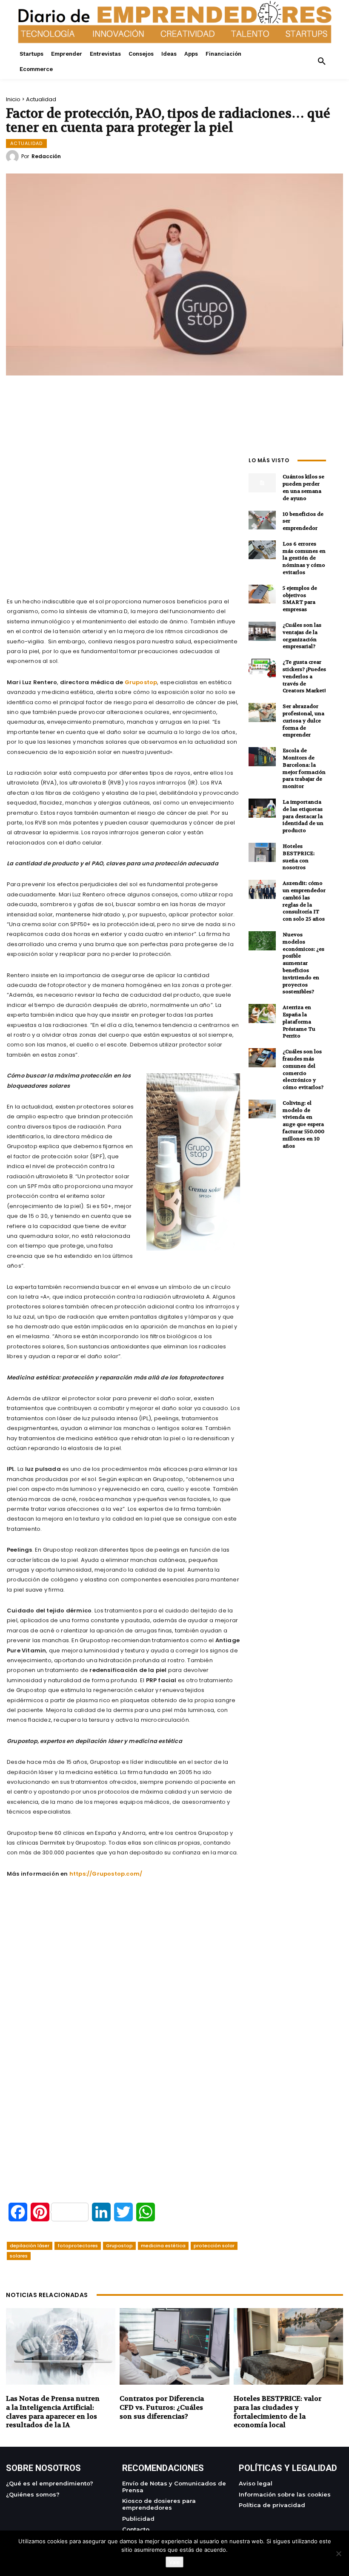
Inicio (13, 99)
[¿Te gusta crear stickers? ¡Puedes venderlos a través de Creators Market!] (262, 668)
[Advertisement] (123, 513)
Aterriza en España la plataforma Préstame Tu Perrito (299, 1022)
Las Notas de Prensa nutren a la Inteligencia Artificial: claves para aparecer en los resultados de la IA (53, 2412)
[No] (338, 2553)
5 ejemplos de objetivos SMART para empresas (300, 599)
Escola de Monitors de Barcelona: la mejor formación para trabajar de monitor (304, 768)
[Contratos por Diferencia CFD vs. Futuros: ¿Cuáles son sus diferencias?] (174, 2346)
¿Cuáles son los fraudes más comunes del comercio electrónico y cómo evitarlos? (303, 1069)
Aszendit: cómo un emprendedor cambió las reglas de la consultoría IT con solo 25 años (304, 901)
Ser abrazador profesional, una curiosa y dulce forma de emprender (303, 721)
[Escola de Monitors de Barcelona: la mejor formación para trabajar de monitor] (262, 757)
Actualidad (41, 99)
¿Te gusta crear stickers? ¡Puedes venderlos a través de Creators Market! (304, 676)
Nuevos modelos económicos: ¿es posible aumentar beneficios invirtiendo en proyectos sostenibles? (303, 963)
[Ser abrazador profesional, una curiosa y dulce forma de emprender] (262, 712)
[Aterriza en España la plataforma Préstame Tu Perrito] (262, 1014)
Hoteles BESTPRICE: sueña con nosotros (299, 857)
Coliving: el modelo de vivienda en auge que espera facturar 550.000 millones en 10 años (303, 1125)
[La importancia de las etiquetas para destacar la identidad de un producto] (262, 808)
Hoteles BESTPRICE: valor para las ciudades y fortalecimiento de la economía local (277, 2412)
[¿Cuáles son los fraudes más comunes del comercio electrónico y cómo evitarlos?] (262, 1058)
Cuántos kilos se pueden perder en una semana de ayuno (303, 487)
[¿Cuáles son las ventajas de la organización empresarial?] (262, 631)
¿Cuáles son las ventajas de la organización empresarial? (302, 636)
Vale (174, 2562)
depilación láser (30, 2246)
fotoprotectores (78, 2246)
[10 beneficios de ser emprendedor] (262, 520)
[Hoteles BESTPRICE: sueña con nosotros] (262, 852)
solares (19, 2256)
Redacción (46, 156)
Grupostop (119, 2246)
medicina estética (163, 2246)
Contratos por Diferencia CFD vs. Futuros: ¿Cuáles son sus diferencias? (162, 2407)
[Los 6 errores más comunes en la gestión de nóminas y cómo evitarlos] (262, 550)
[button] (322, 62)
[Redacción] (14, 156)
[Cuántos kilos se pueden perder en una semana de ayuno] (262, 483)
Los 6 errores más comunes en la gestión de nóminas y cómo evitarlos (304, 558)
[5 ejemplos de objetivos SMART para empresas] (262, 594)
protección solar (214, 2246)
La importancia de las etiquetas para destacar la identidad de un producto (303, 816)
